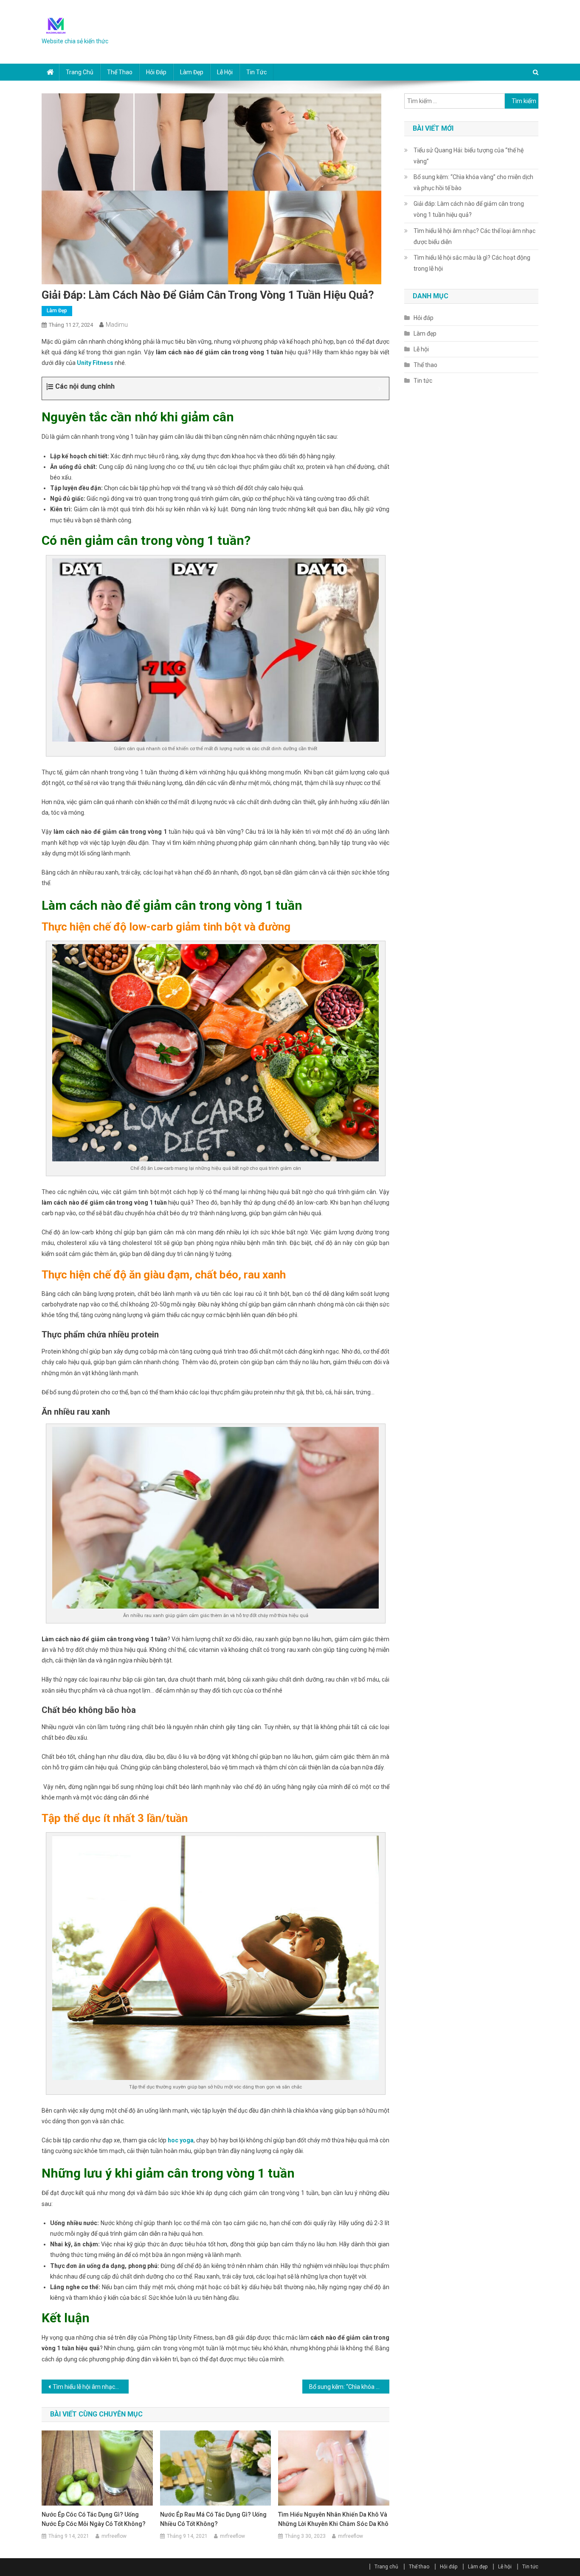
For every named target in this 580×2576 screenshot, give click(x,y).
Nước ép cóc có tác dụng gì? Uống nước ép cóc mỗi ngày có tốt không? (94, 2519)
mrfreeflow (114, 2536)
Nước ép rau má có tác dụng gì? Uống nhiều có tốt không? (213, 2519)
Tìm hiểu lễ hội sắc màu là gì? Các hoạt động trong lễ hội (472, 263)
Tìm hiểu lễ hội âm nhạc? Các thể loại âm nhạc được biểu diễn (91, 2387)
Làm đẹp (192, 72)
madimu (117, 325)
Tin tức (256, 72)
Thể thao (120, 72)
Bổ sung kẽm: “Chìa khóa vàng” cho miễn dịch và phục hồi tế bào (349, 2387)
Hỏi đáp (156, 72)
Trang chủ (80, 72)
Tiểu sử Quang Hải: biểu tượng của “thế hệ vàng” (469, 156)
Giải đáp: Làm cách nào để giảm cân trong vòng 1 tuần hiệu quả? (469, 209)
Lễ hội (225, 72)
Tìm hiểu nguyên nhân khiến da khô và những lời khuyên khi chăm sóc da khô (333, 2519)
